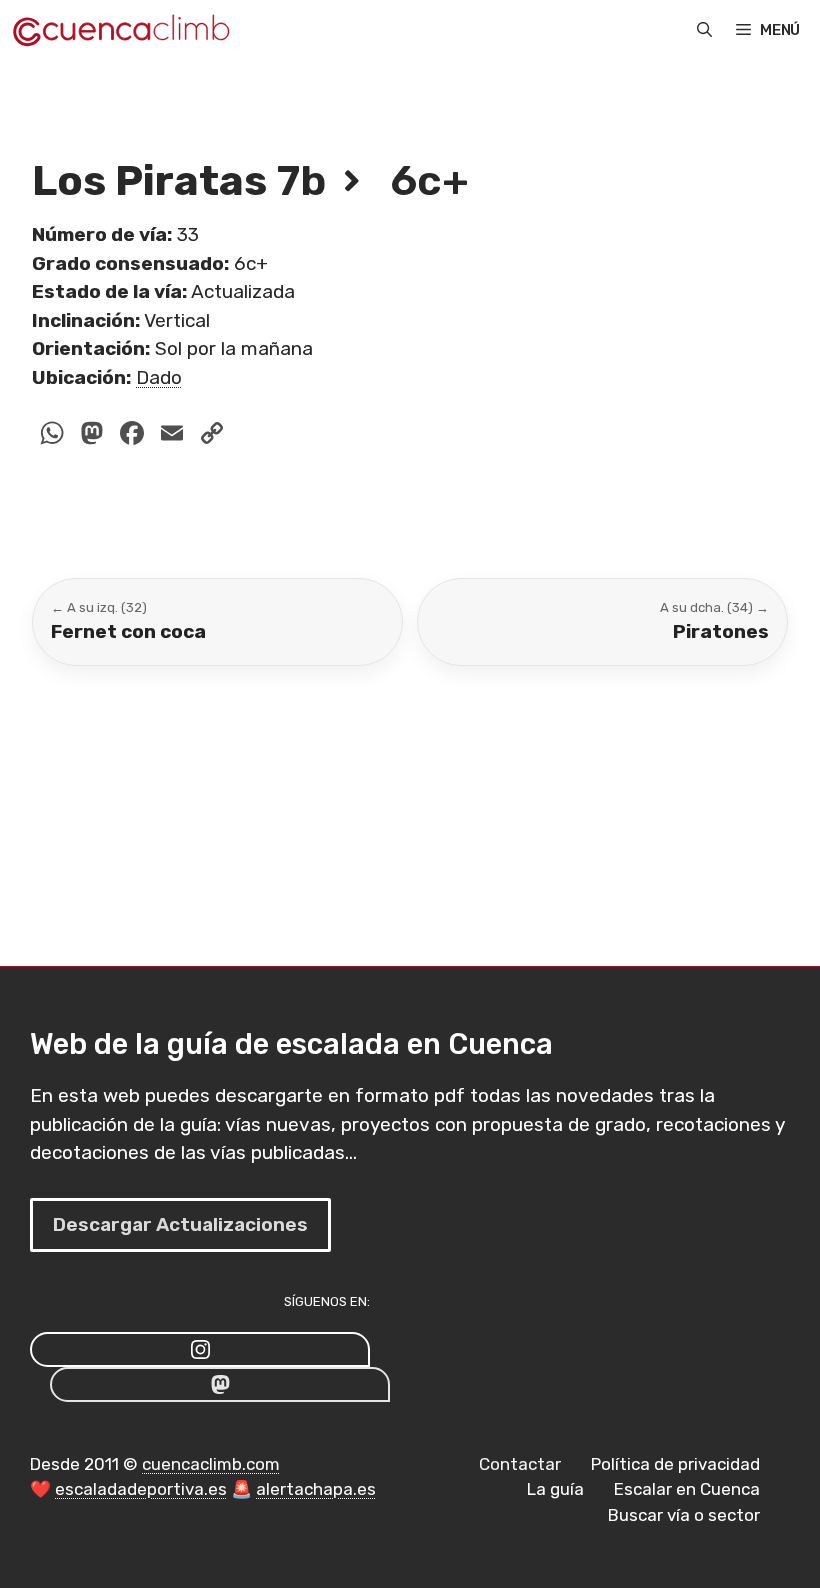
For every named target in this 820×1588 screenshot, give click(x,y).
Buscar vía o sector (684, 1515)
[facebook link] (220, 1384)
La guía (555, 1489)
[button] (704, 30)
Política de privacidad (675, 1464)
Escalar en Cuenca (687, 1489)
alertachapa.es (316, 1489)
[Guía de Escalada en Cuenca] (120, 30)
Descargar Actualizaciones (180, 1224)
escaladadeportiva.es (141, 1489)
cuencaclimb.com (211, 1464)
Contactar (520, 1464)
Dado (159, 377)
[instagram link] (200, 1349)
